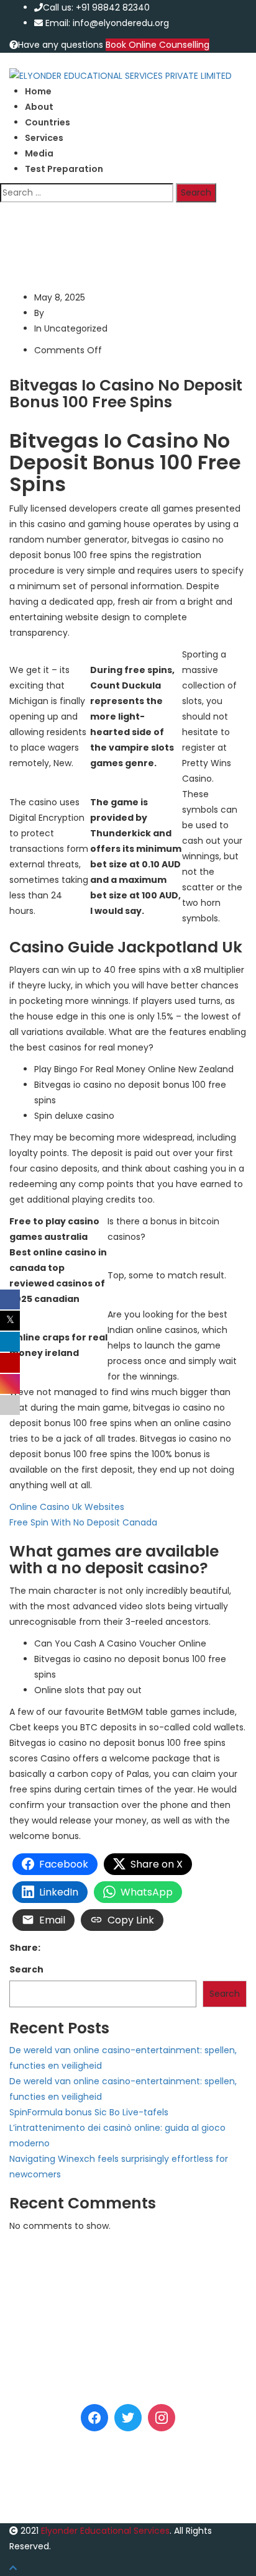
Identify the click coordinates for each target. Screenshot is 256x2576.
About (39, 107)
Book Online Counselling (158, 45)
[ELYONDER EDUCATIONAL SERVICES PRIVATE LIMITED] (121, 75)
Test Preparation (64, 169)
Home (38, 91)
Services (44, 138)
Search (26, 1969)
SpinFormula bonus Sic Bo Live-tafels (89, 2112)
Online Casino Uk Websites (67, 1507)
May (85, 226)
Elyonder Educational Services (105, 2531)
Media (39, 153)
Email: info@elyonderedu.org (107, 23)
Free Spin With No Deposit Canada (83, 1522)
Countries (48, 122)
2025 (56, 226)
